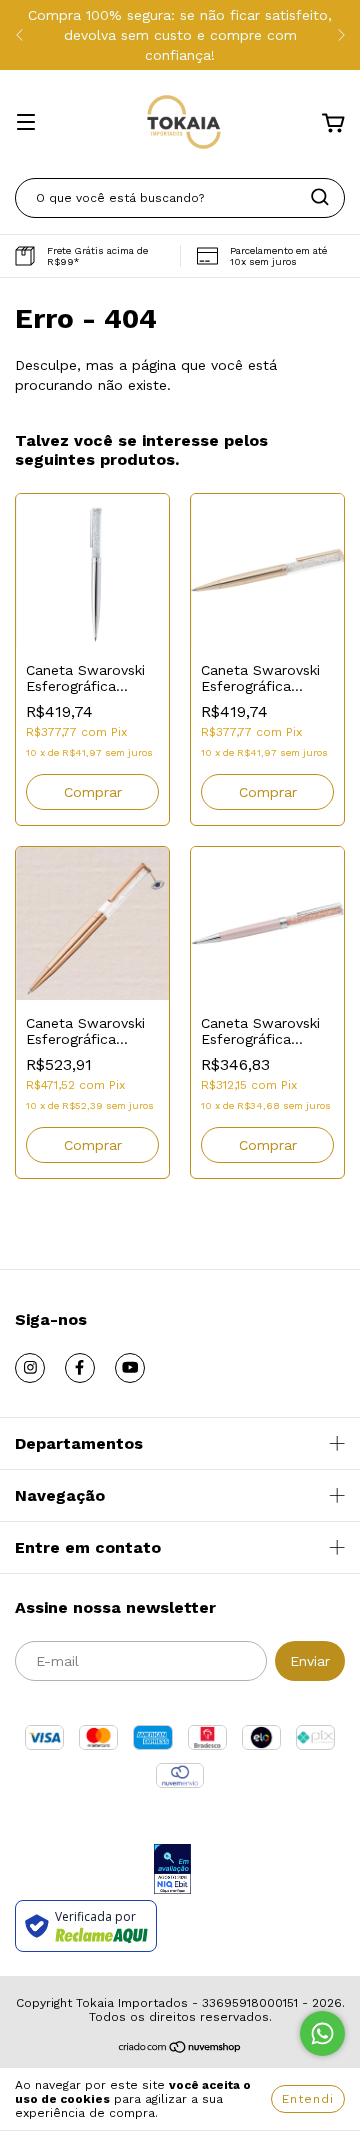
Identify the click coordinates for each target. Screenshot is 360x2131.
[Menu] (26, 124)
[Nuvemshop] (180, 2050)
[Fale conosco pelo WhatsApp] (322, 2033)
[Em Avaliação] (172, 1870)
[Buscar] (320, 197)
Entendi (308, 2099)
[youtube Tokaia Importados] (130, 1368)
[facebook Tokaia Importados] (80, 1368)
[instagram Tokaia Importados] (30, 1368)
